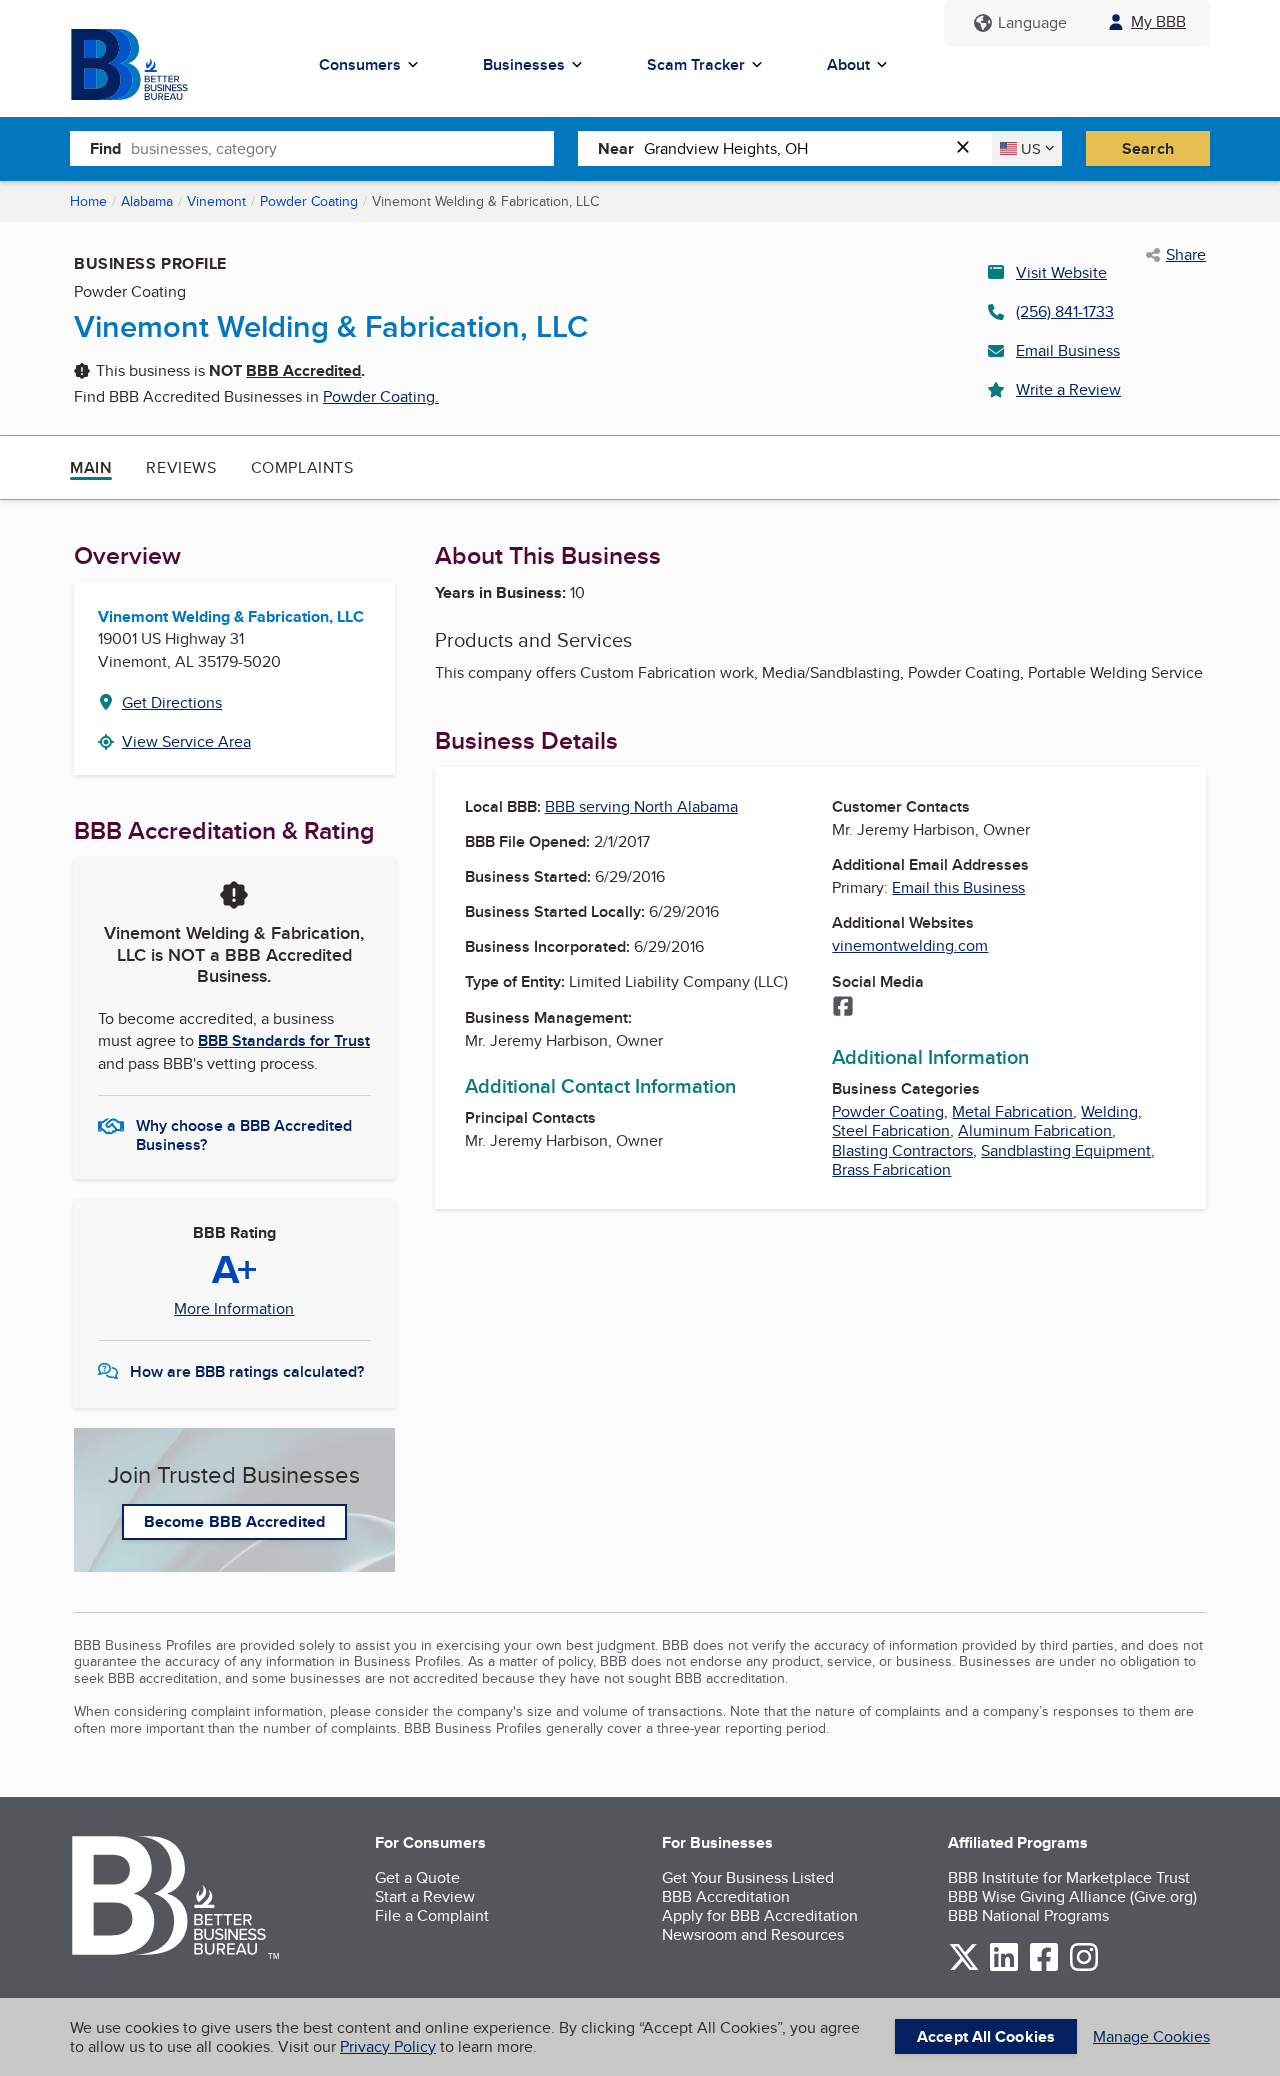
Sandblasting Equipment (1066, 1150)
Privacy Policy (388, 2046)
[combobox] (342, 148)
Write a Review (1068, 389)
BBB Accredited (303, 370)
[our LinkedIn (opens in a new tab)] (1004, 1967)
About (848, 64)
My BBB (1158, 21)
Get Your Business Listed (748, 1877)
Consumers (360, 64)
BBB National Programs (1028, 1915)
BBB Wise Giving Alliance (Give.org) (1072, 1896)
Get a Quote (417, 1877)
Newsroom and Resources (753, 1934)
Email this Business (958, 887)
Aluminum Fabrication (1035, 1130)
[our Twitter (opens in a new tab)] (964, 1967)
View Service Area (186, 741)
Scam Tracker (696, 64)
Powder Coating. (381, 396)
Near (616, 148)
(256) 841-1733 (1065, 311)
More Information (234, 1309)
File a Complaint (432, 1915)
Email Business (1068, 350)
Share (1186, 255)
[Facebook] (843, 1008)
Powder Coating (309, 201)
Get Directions (172, 702)
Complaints (302, 467)
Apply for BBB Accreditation (760, 1915)
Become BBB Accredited (234, 1521)
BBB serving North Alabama (641, 806)
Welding (1109, 1111)
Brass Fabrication (891, 1169)
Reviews (181, 467)
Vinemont (216, 201)
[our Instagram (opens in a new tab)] (1084, 1967)
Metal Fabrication (1012, 1111)
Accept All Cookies (986, 2036)
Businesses (524, 64)
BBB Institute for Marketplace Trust (1069, 1877)
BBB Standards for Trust (284, 1040)
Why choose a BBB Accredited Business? (244, 1134)
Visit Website (1061, 272)
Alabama (147, 201)
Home (88, 201)
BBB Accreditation (726, 1896)
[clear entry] (969, 148)
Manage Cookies (1151, 2036)
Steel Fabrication (891, 1130)
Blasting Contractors (902, 1150)
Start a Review (425, 1896)
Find (105, 148)
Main (91, 467)
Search (1148, 148)
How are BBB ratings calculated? (247, 1371)
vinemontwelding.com (910, 945)
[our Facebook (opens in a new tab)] (1044, 1967)
